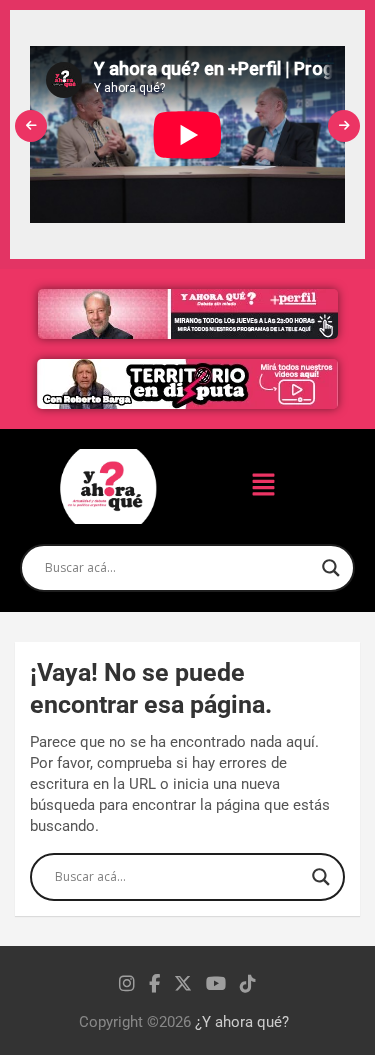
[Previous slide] (31, 126)
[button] (264, 486)
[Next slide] (344, 126)
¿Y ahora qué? (242, 1022)
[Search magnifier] (331, 568)
